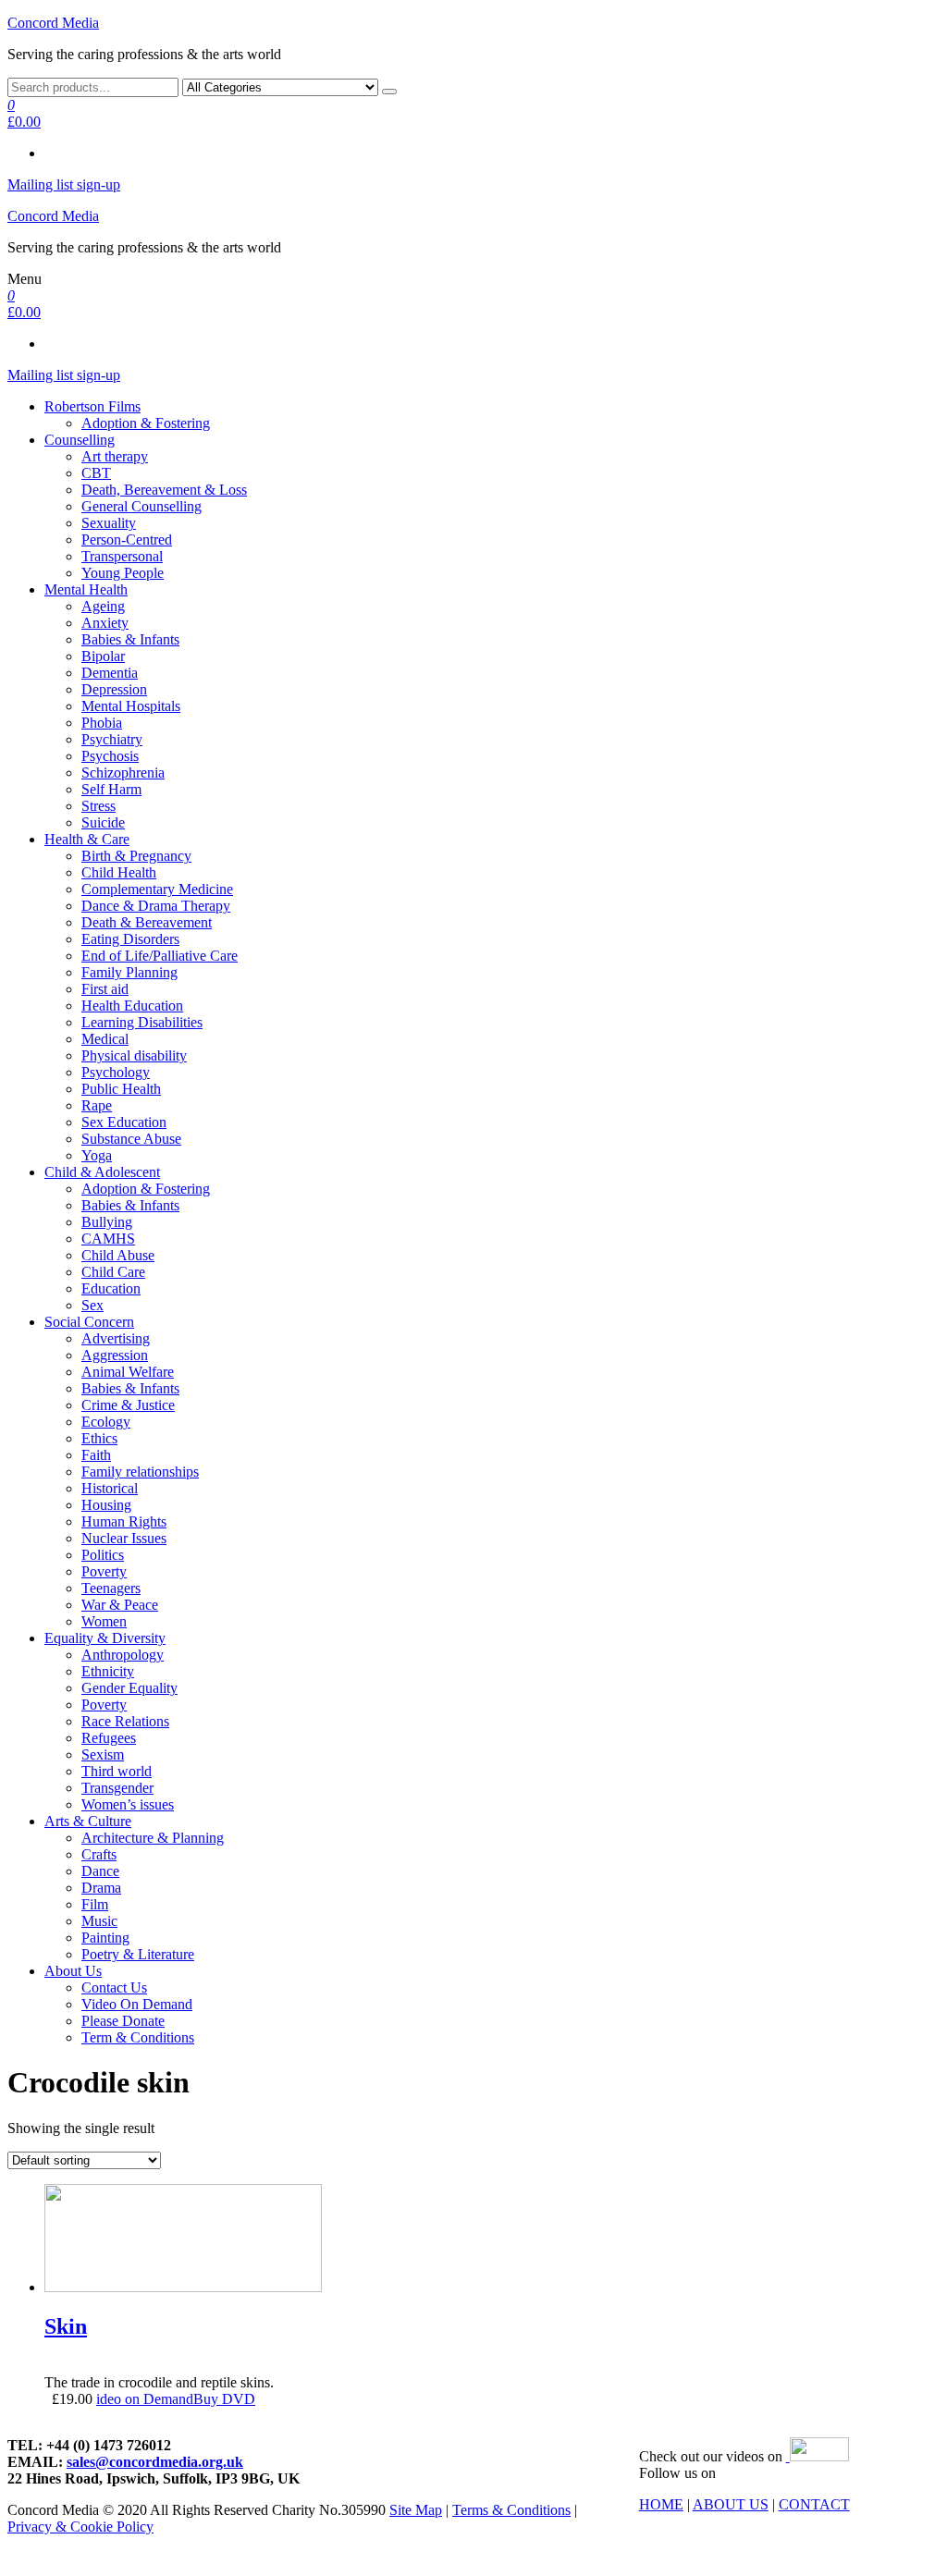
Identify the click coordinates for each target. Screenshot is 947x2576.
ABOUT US (731, 2504)
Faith (96, 1455)
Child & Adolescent (102, 1172)
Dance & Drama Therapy (156, 906)
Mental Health (86, 589)
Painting (105, 1938)
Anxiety (105, 623)
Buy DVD (224, 2399)
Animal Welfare (128, 1372)
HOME (661, 2504)
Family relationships (140, 1472)
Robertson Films (92, 406)
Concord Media (53, 23)
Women (104, 1621)
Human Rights (124, 1521)
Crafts (99, 1854)
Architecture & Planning (153, 1838)
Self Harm (111, 789)
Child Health (119, 872)
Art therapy (115, 456)
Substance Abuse (131, 1139)
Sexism (103, 1754)
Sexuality (109, 523)
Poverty (104, 1571)
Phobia (102, 723)
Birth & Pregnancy (136, 856)
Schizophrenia (123, 773)
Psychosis (110, 756)
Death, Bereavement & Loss (164, 490)
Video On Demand (137, 2004)
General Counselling (141, 506)
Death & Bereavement (147, 922)
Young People (123, 573)
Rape (97, 1105)
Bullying (107, 1222)
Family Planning (129, 972)
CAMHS (108, 1239)
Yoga (97, 1155)
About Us (73, 1971)
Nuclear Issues (124, 1538)
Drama (101, 1888)
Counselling (80, 440)
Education (111, 1288)
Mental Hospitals (131, 706)
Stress (98, 806)
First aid (105, 989)
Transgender (117, 1788)
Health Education (132, 1006)
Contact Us (114, 1987)
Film (95, 1904)
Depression (114, 689)
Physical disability (134, 1055)
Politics (103, 1555)
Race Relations (125, 1721)
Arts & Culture (88, 1821)
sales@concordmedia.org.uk (155, 2462)
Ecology (106, 1422)
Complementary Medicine (157, 889)
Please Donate (123, 2021)
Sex (92, 1305)
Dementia (110, 673)
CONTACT (814, 2504)
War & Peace (120, 1605)
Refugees (109, 1738)
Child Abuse (118, 1255)
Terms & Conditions (511, 2510)
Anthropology (123, 1655)
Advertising (116, 1338)
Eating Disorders (130, 939)
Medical (105, 1039)
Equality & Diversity (105, 1638)
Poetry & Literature (138, 1954)
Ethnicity (108, 1671)
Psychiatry (112, 739)
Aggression (115, 1355)
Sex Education (124, 1122)
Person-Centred (127, 540)
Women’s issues (128, 1804)
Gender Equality (129, 1688)
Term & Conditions (138, 2037)
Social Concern (89, 1322)
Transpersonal (122, 556)
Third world (117, 1771)
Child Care (113, 1272)
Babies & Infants (130, 639)
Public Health (121, 1089)
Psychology (116, 1072)
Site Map (416, 2510)
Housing (106, 1505)
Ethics (99, 1438)
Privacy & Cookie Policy (80, 2527)
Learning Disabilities (142, 1022)
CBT (96, 473)
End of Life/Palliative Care (160, 956)
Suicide (103, 822)
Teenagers (111, 1588)
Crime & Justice (128, 1405)
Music (99, 1921)
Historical (110, 1488)
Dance (100, 1871)
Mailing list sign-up (64, 184)
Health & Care (87, 839)
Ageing (103, 606)
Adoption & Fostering (146, 423)
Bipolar (103, 656)
